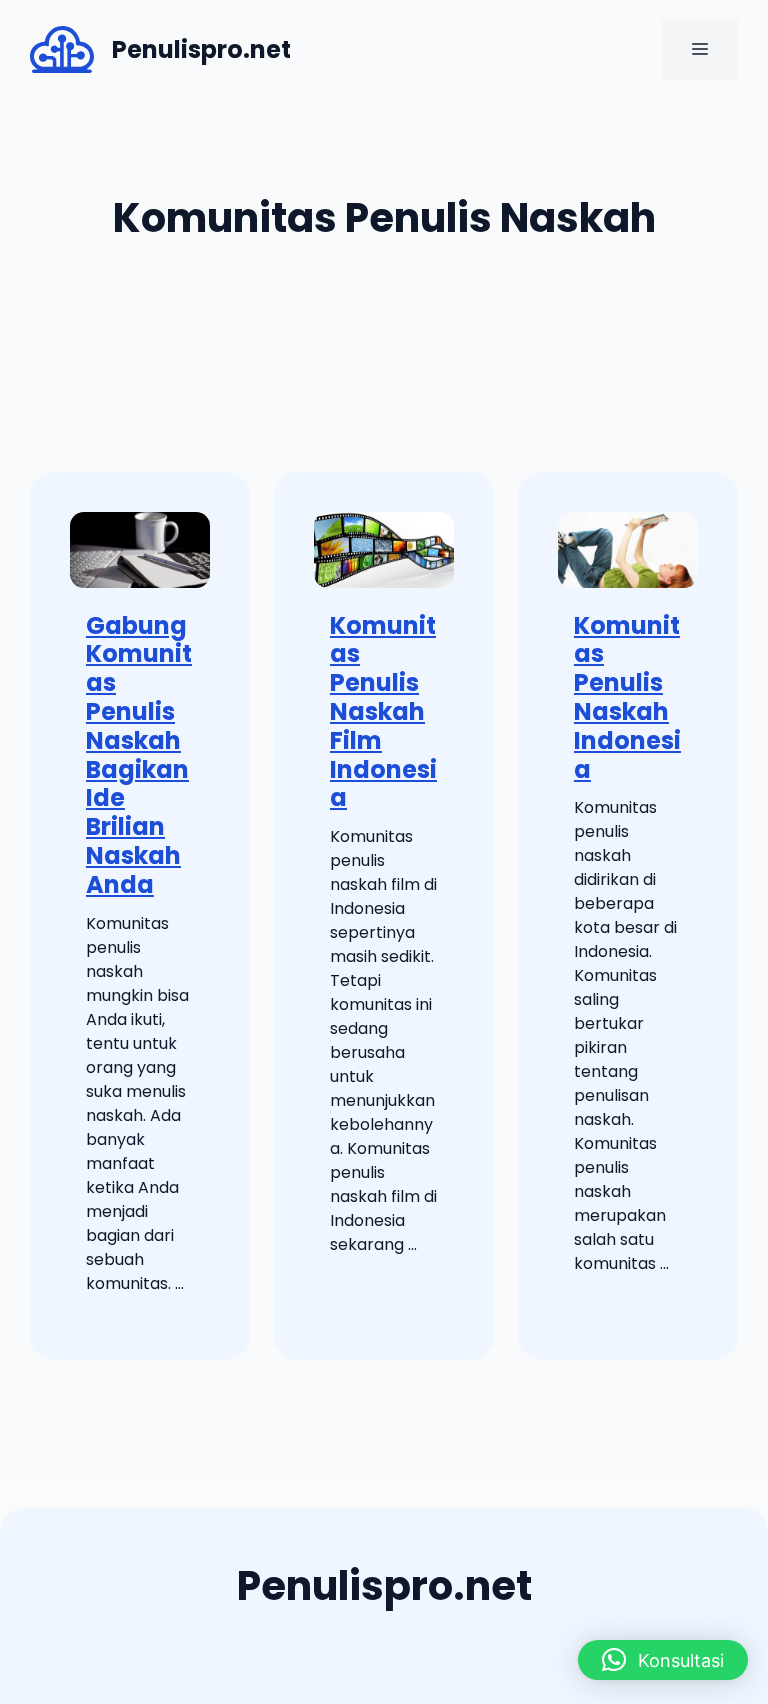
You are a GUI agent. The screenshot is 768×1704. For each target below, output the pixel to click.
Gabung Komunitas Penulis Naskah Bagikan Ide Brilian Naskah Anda (139, 755)
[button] (663, 1660)
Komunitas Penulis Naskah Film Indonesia (383, 712)
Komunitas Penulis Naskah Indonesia (627, 697)
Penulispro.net (201, 49)
